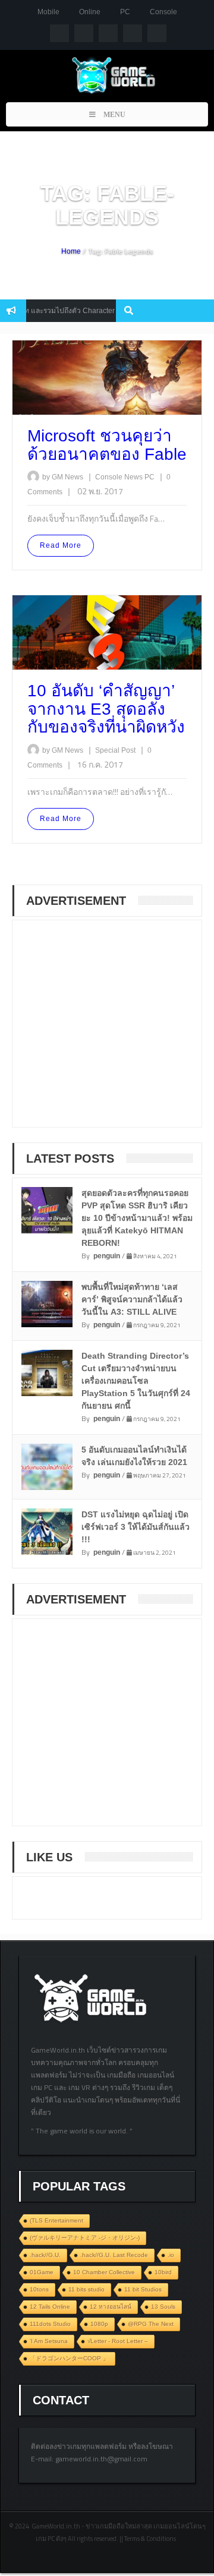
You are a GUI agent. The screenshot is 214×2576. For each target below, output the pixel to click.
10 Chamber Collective (104, 2272)
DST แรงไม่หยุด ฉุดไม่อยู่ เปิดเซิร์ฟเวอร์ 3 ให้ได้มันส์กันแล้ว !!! (136, 1527)
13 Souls (163, 2307)
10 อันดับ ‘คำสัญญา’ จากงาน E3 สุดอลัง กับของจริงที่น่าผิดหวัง (106, 709)
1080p (99, 2324)
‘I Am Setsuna (49, 2341)
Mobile (48, 12)
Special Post (116, 750)
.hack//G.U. (45, 2255)
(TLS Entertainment (56, 2220)
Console (163, 12)
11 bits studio (86, 2289)
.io (171, 2255)
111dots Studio (50, 2324)
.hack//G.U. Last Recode (114, 2255)
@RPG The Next (151, 2324)
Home (71, 251)
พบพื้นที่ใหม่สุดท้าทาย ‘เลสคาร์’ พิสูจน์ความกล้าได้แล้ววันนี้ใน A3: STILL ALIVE (132, 1299)
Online (90, 12)
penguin (107, 1256)
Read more (61, 545)
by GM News (63, 477)
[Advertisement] (114, 1031)
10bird (163, 2272)
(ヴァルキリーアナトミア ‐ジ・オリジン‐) (85, 2238)
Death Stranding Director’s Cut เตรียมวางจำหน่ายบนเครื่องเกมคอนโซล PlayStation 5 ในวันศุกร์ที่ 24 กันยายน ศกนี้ (136, 1381)
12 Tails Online (50, 2307)
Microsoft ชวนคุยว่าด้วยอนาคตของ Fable (107, 445)
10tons (39, 2289)
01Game (42, 2272)
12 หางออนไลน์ (111, 2307)
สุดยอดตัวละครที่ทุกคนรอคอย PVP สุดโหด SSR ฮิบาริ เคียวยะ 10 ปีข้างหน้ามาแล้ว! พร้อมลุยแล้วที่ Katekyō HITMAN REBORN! (137, 1218)
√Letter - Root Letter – (118, 2341)
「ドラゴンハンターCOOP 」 (69, 2358)
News (134, 477)
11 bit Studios (143, 2289)
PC (125, 12)
